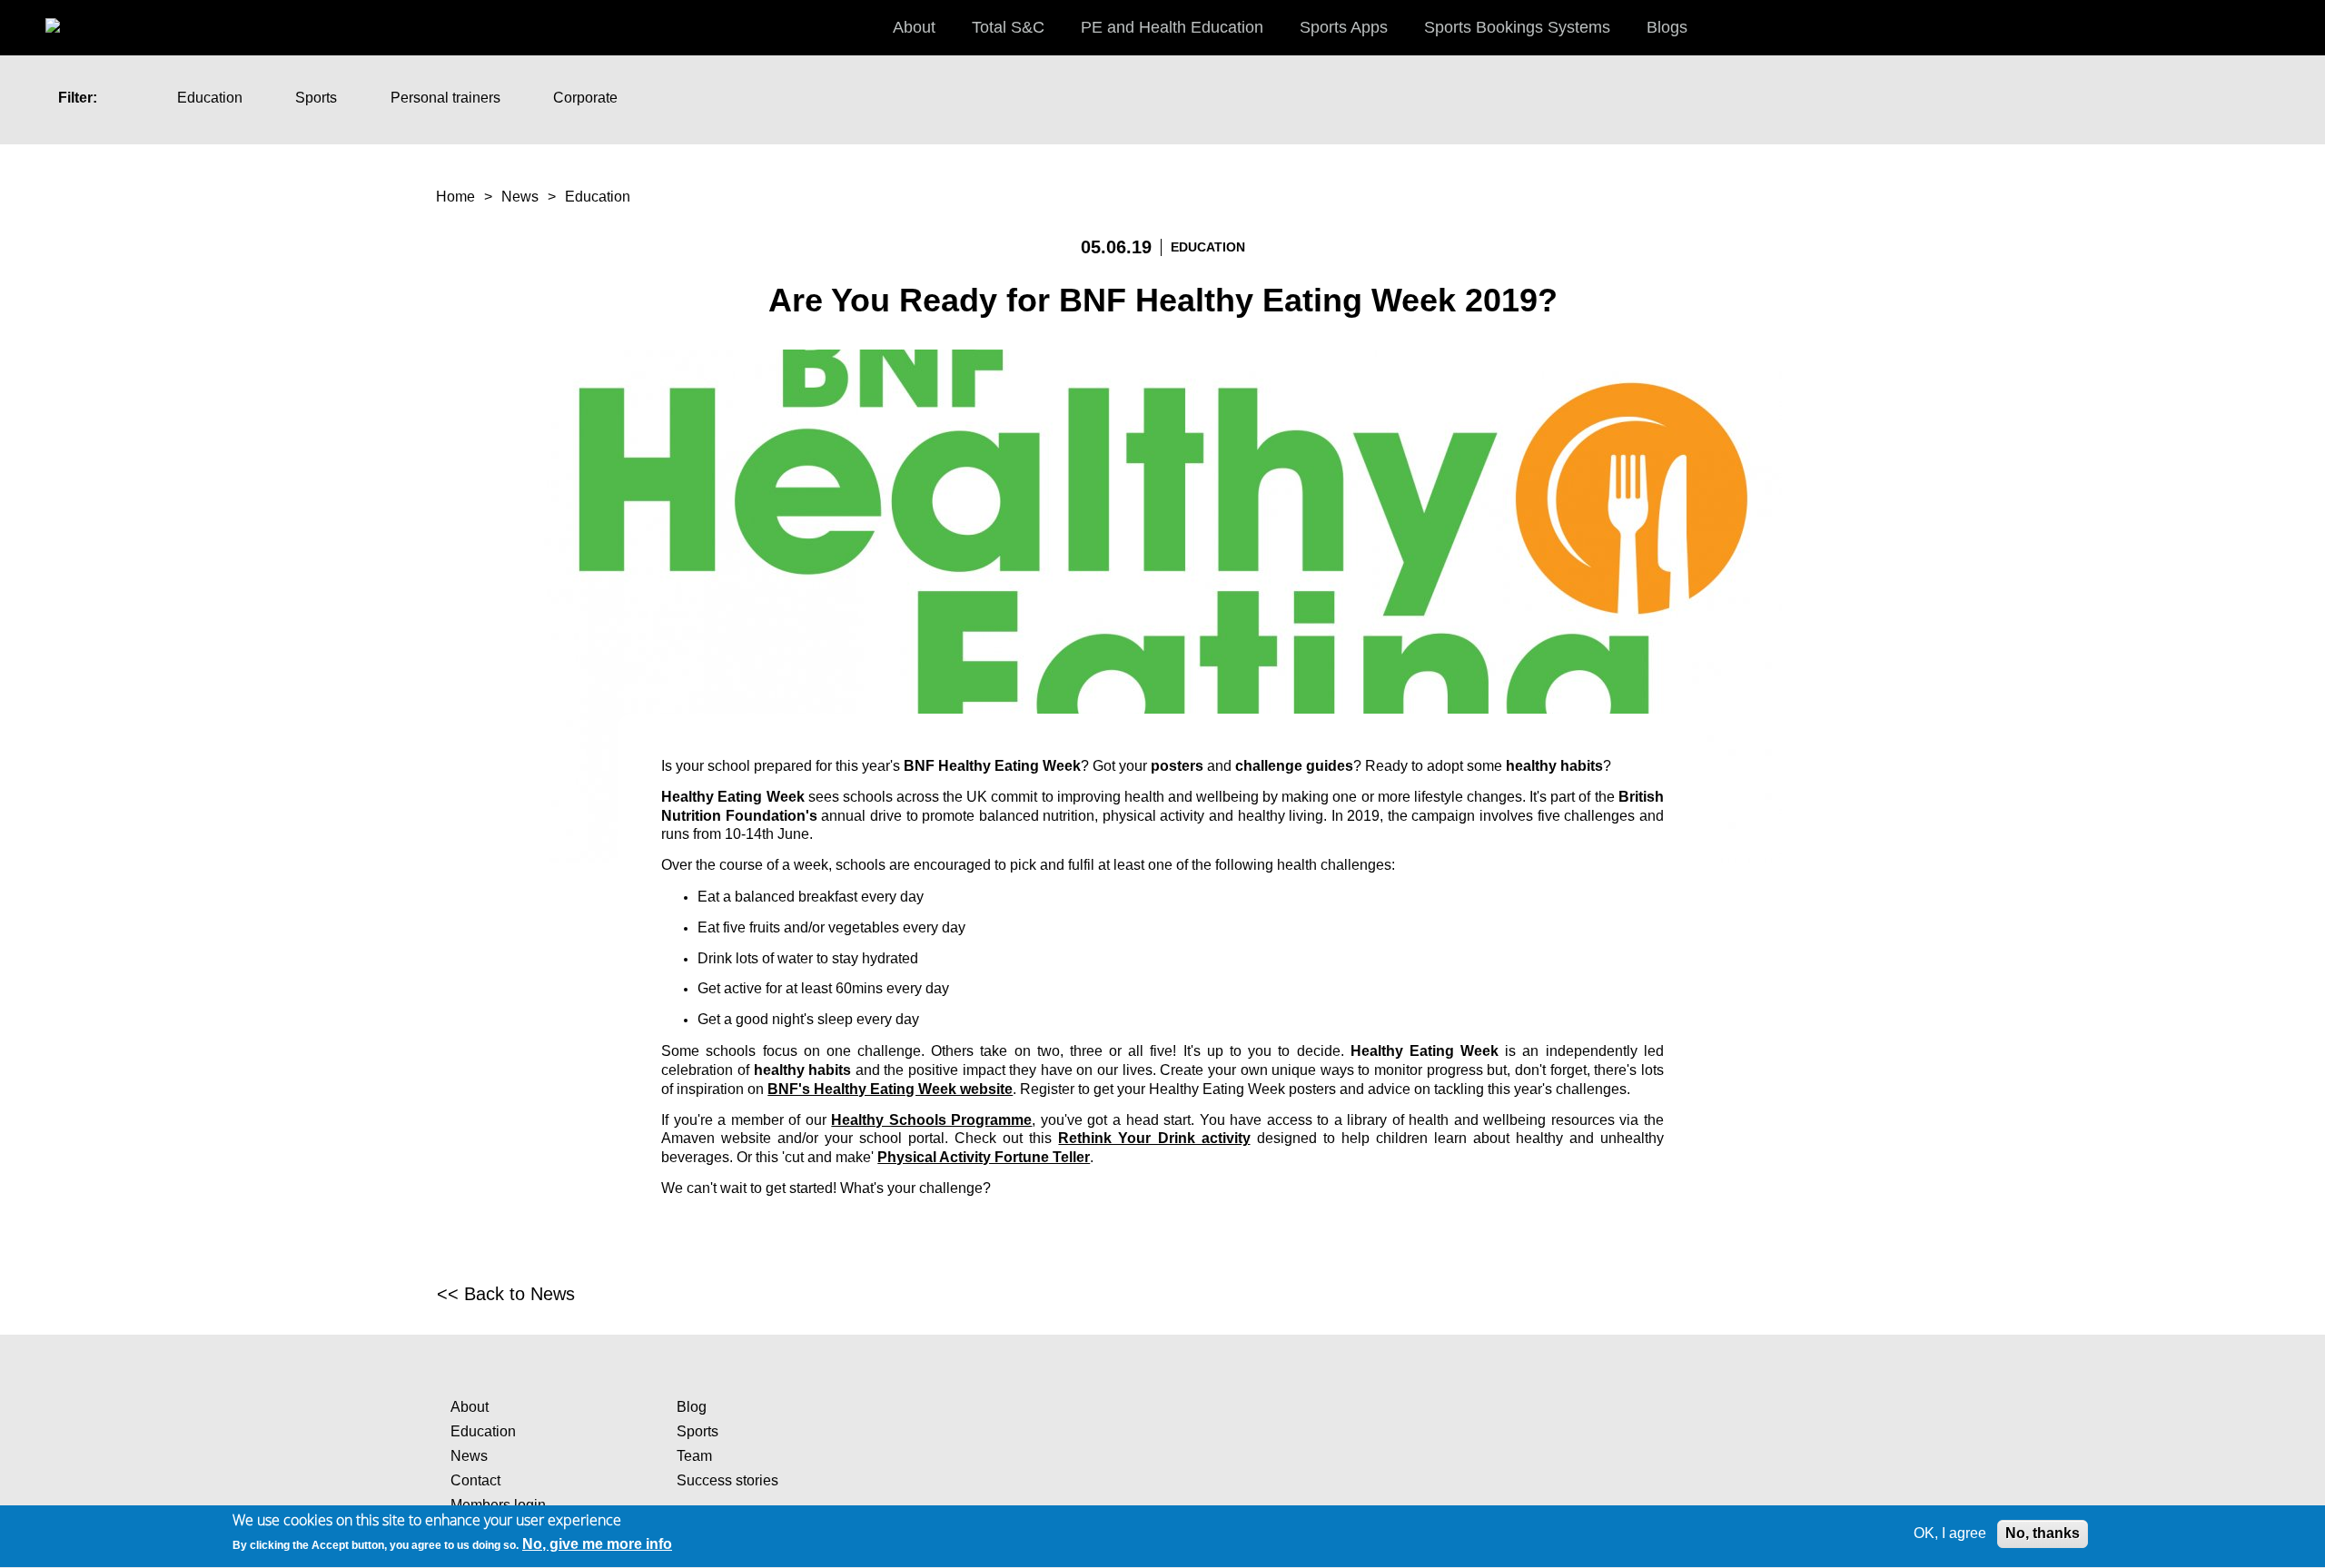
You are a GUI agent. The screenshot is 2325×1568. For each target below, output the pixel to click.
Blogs (1667, 27)
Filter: (78, 98)
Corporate (585, 98)
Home (455, 197)
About (470, 1407)
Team (694, 1456)
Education (210, 98)
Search (2293, 26)
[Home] (72, 18)
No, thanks (2043, 1533)
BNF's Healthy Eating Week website (890, 1089)
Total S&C (1008, 27)
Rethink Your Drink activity (1154, 1138)
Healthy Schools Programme (931, 1120)
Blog (692, 1407)
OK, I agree (1950, 1533)
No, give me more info (597, 1544)
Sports (316, 98)
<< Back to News (506, 1294)
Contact (475, 1480)
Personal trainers (445, 98)
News (520, 197)
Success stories (727, 1480)
